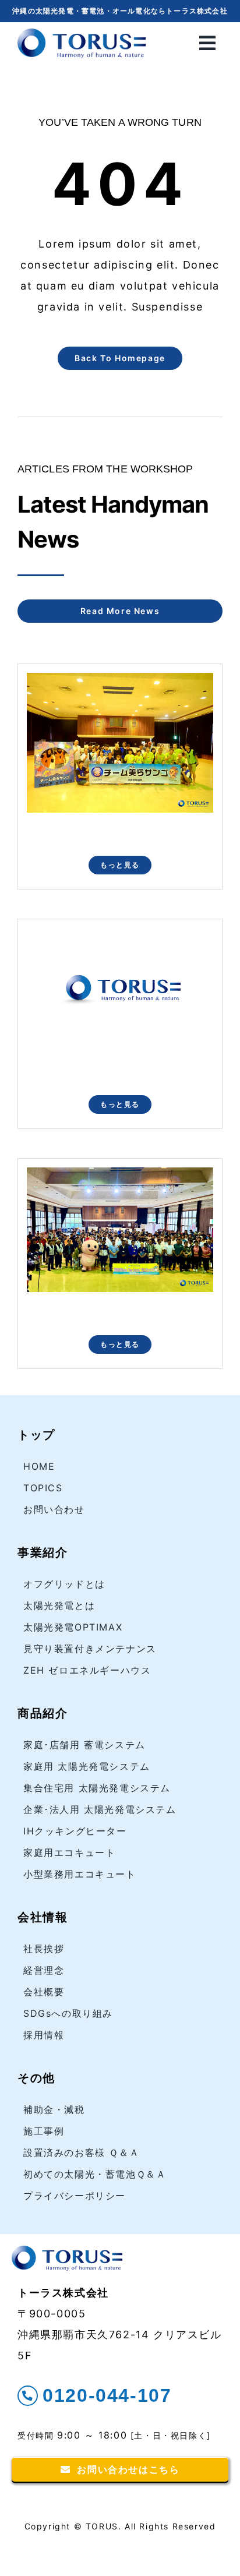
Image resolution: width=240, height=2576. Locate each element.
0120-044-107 (107, 2395)
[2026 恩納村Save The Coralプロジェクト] (120, 1177)
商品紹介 (43, 1713)
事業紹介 (43, 1552)
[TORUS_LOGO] (82, 33)
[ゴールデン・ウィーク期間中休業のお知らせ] (120, 937)
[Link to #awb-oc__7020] (208, 43)
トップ (36, 1435)
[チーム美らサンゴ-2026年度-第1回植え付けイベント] (120, 682)
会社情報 (43, 1917)
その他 (36, 2078)
